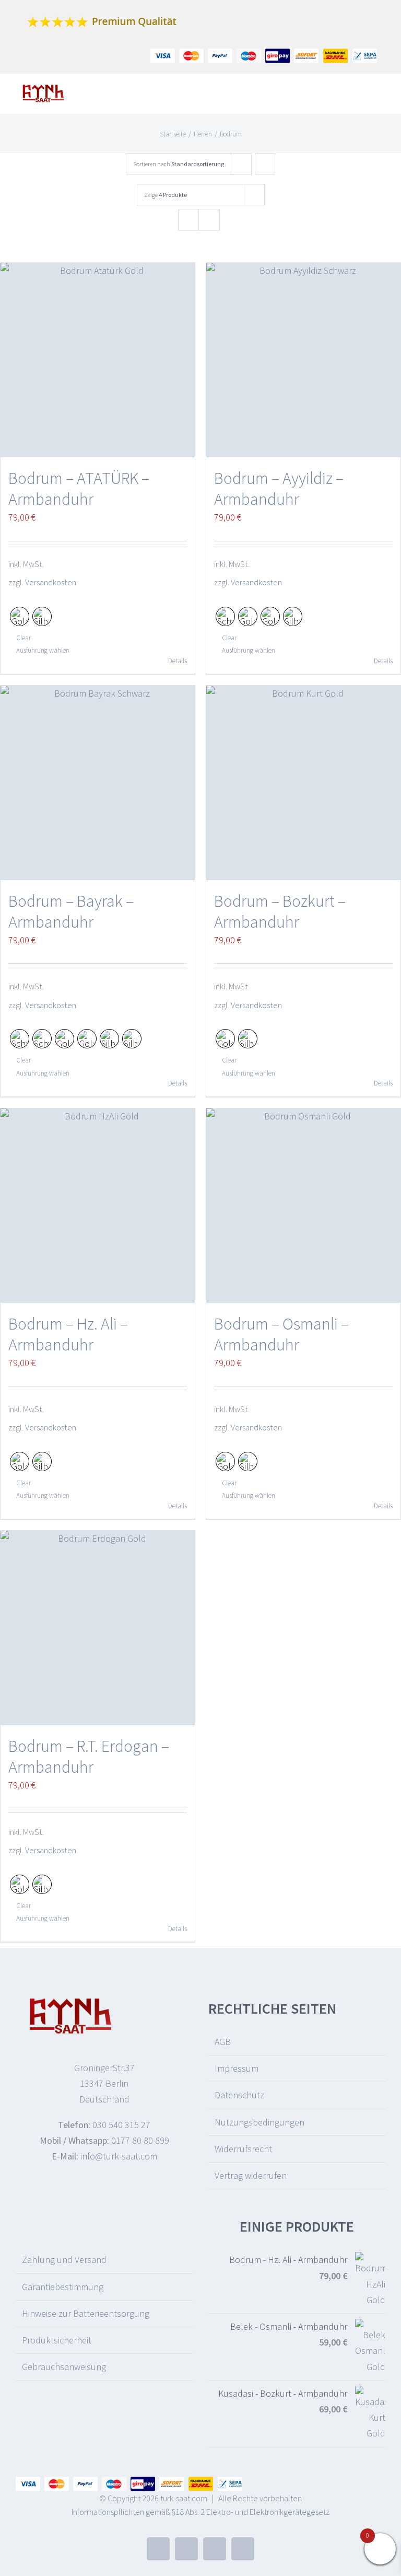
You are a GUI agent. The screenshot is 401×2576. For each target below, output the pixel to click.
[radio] (20, 616)
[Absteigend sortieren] (265, 164)
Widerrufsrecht (243, 2149)
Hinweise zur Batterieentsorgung (86, 2313)
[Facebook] (158, 2549)
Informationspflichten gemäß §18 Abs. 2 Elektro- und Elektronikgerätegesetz (200, 2512)
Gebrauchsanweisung (64, 2367)
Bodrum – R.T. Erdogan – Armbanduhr (89, 1757)
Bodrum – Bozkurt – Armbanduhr (280, 911)
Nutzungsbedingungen (260, 2122)
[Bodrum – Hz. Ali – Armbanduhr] (98, 1206)
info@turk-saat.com (119, 2156)
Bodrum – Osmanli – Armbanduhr (281, 1334)
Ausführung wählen (43, 650)
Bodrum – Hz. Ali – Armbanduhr (68, 1334)
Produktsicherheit (57, 2340)
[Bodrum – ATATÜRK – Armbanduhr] (98, 360)
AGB (223, 2042)
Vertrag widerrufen (251, 2175)
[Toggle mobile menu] (381, 97)
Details (178, 661)
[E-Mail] (186, 2549)
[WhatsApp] (243, 2549)
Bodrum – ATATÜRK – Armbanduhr (79, 489)
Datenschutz (239, 2095)
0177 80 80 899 (140, 2140)
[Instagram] (215, 2549)
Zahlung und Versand (64, 2260)
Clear (23, 638)
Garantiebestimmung (63, 2287)
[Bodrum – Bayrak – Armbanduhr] (98, 783)
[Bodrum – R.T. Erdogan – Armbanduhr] (98, 1628)
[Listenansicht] (209, 220)
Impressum (237, 2068)
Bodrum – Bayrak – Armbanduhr (71, 911)
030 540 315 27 (121, 2125)
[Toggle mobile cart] (362, 97)
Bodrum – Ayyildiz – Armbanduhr (279, 489)
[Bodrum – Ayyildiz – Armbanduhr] (303, 360)
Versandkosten (51, 582)
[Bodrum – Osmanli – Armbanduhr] (303, 1206)
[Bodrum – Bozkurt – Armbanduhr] (303, 783)
